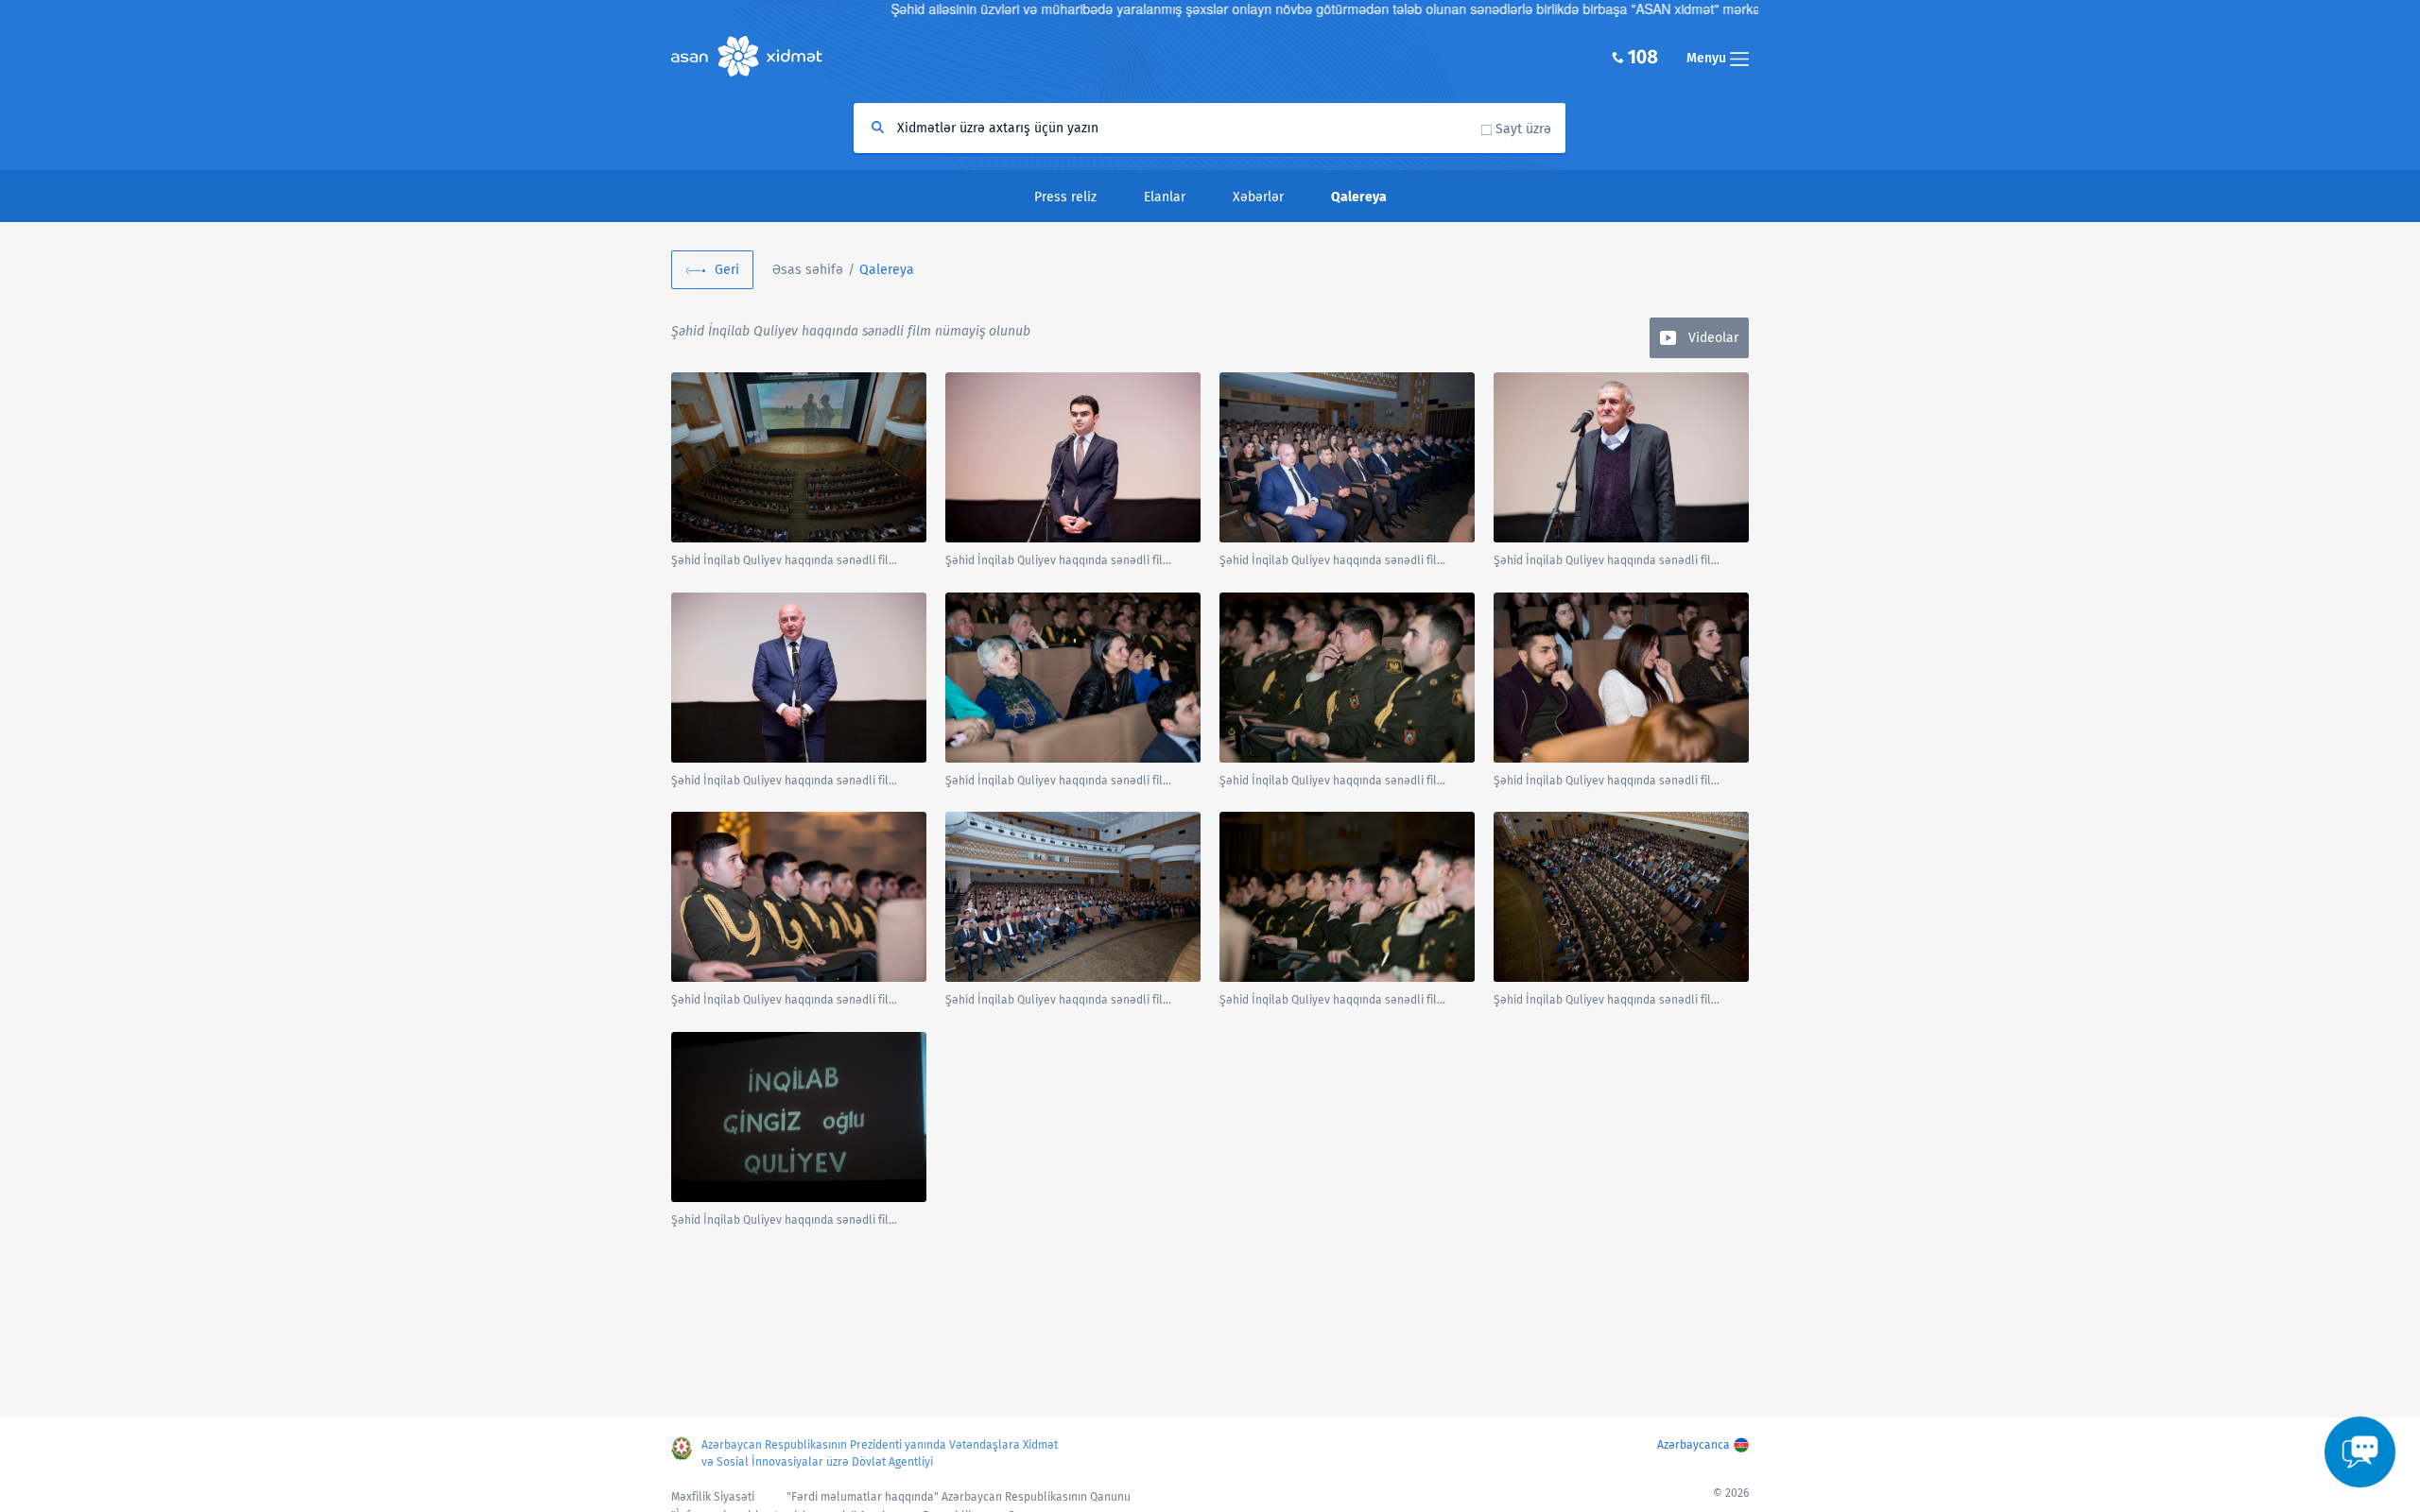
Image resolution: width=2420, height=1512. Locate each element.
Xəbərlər (1258, 197)
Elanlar (1165, 197)
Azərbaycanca (1694, 1445)
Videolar (1713, 338)
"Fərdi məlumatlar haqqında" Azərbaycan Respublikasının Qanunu (959, 1497)
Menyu (1708, 58)
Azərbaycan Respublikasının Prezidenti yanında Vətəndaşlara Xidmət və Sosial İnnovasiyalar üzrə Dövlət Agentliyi (880, 1453)
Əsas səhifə (808, 270)
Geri (727, 270)
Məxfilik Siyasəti (713, 1497)
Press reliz (1065, 197)
